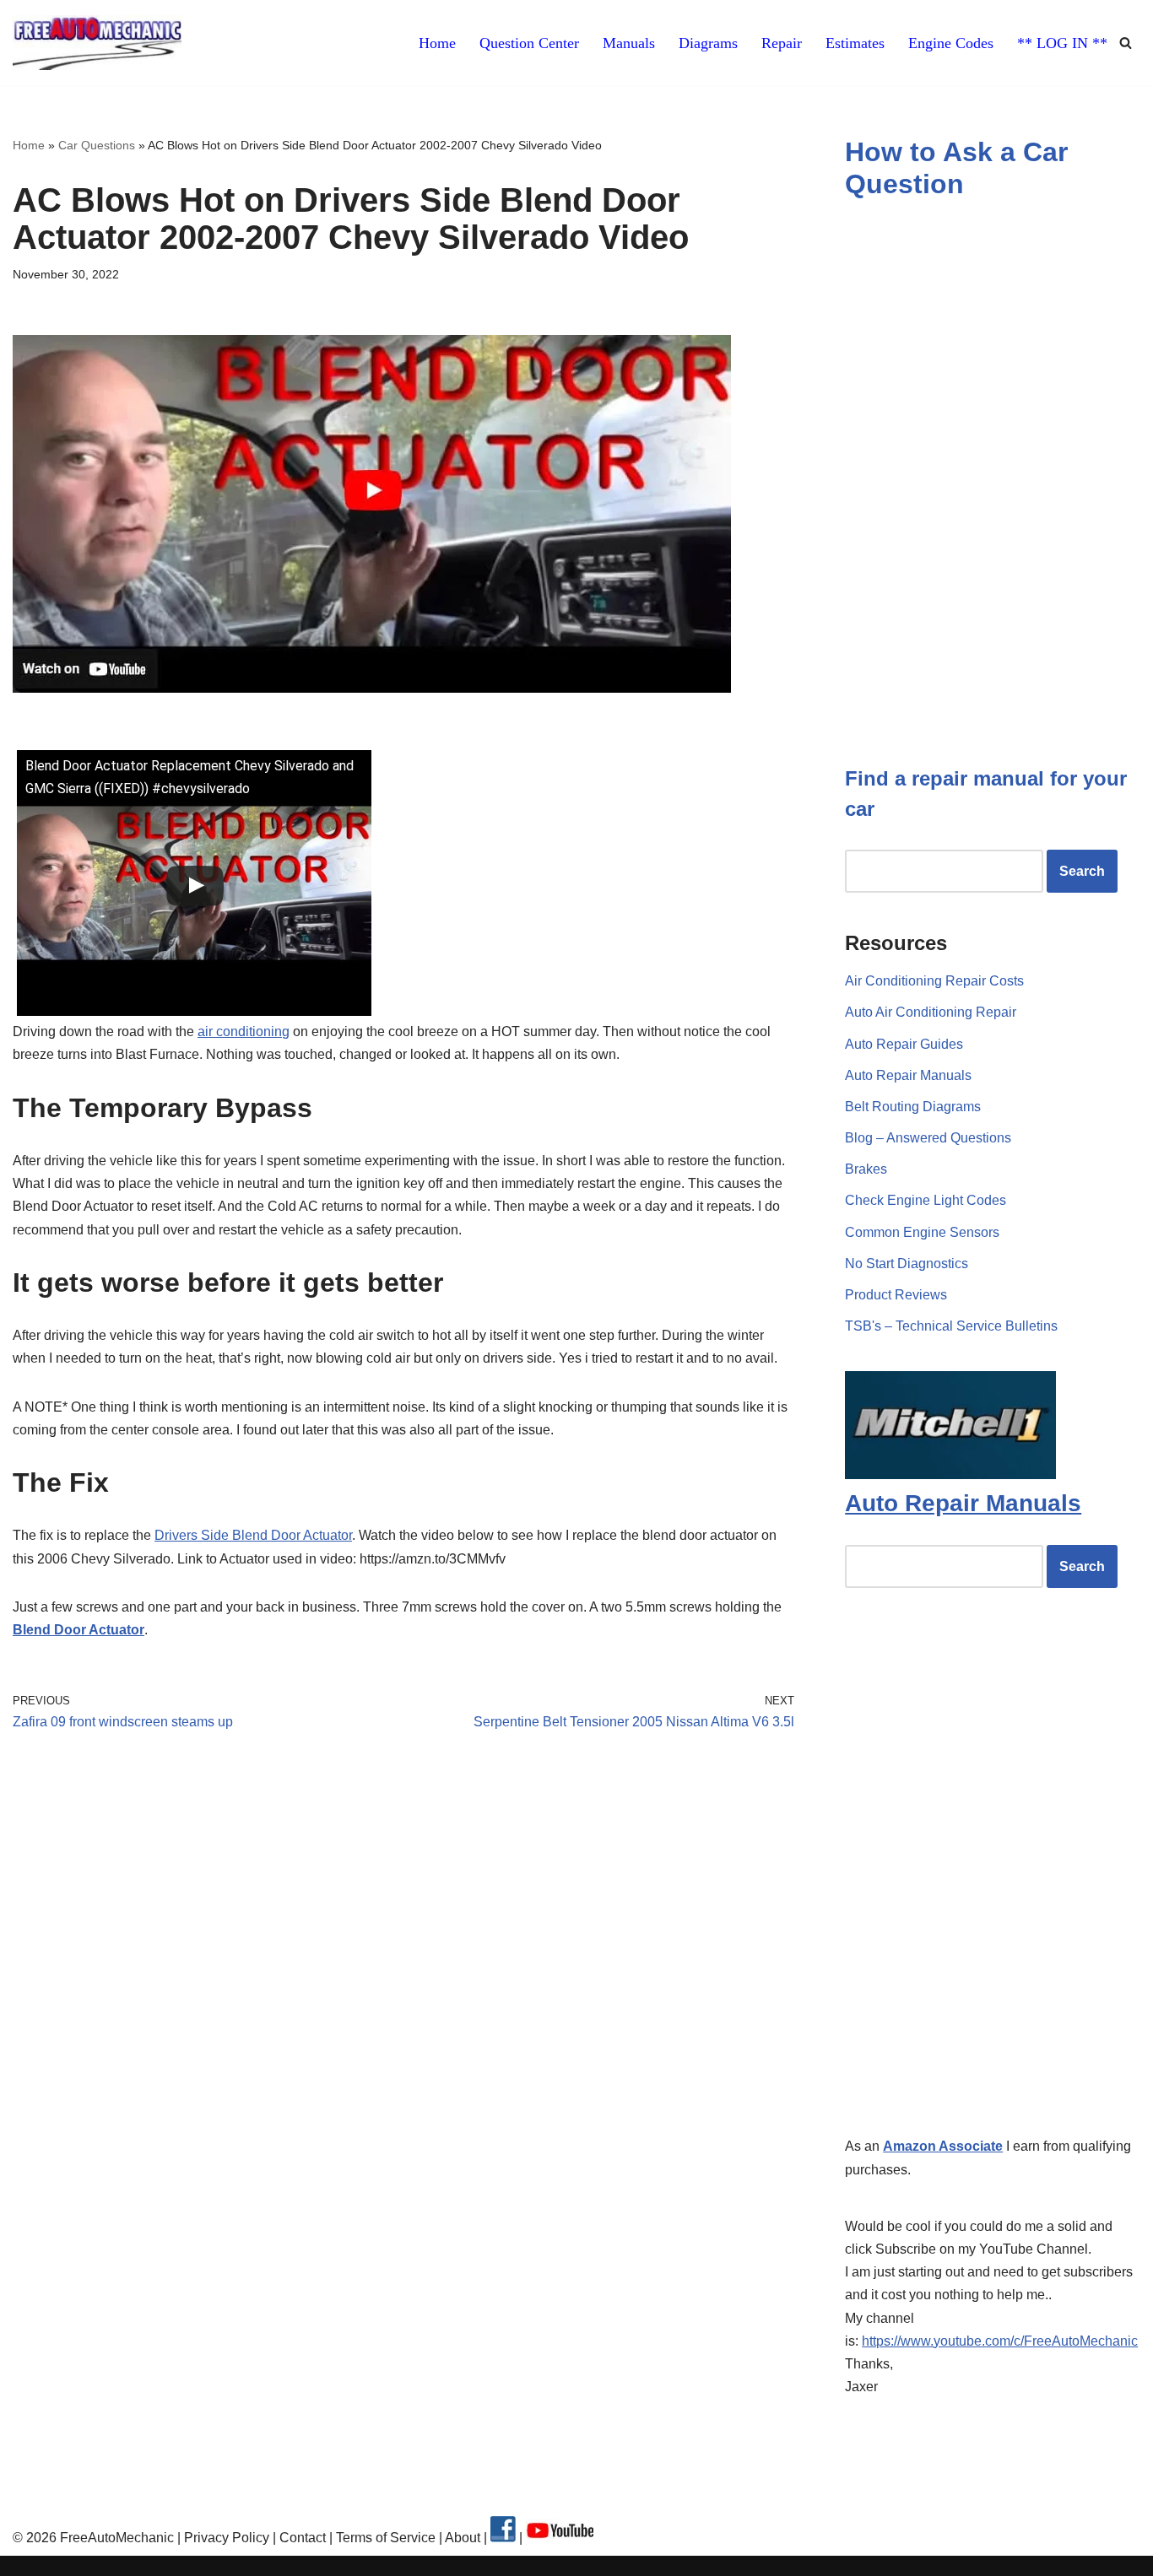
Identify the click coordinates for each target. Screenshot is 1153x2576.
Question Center (529, 43)
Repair (782, 43)
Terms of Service (384, 2538)
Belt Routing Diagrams (913, 1107)
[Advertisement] (403, 1902)
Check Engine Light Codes (926, 1200)
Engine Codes (951, 43)
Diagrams (708, 43)
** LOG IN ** (1062, 43)
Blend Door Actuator (78, 1630)
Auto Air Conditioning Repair (931, 1012)
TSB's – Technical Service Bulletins (951, 1326)
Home (437, 43)
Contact (301, 2538)
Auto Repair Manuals (908, 1075)
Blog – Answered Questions (928, 1138)
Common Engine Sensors (922, 1232)
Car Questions (97, 145)
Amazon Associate (943, 2146)
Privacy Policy (227, 2538)
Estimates (855, 43)
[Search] (1126, 43)
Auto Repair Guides (904, 1044)
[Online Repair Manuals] (950, 1474)
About (464, 2538)
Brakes (866, 1169)
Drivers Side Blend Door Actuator (253, 1535)
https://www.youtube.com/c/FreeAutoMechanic (1000, 2341)
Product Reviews (896, 1295)
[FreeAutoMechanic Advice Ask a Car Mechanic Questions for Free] (97, 43)
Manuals (629, 43)
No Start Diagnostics (907, 1264)
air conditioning (244, 1031)
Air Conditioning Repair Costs (934, 981)
